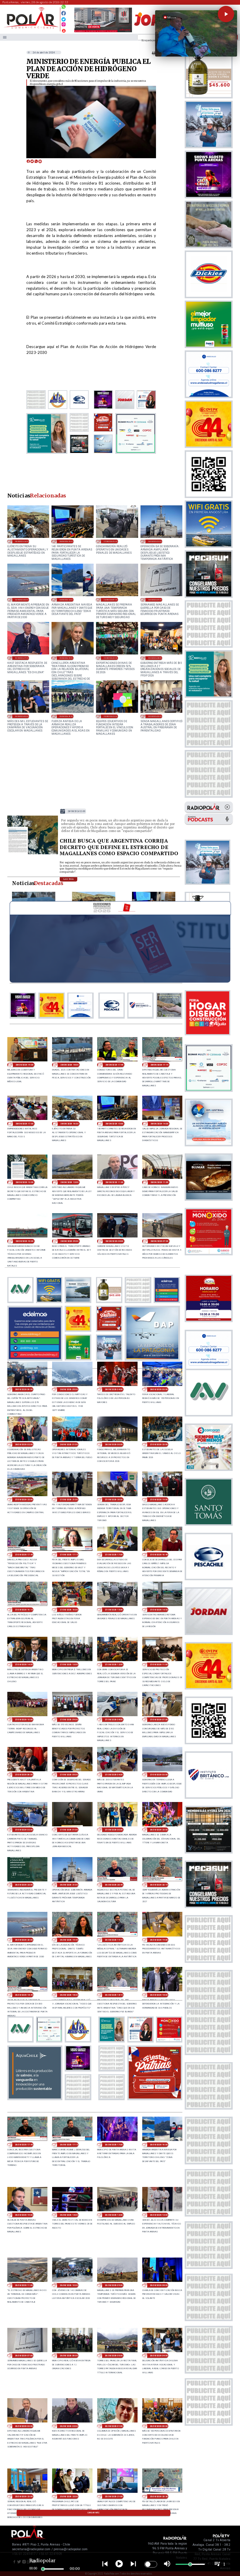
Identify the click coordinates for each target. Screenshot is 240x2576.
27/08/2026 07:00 (159, 1720)
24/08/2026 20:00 (22, 716)
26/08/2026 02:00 (69, 2426)
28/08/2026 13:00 (76, 811)
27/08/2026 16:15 (24, 1610)
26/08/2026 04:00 (159, 2356)
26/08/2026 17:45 (24, 2145)
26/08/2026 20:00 (22, 600)
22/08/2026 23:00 (155, 716)
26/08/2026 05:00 (114, 2356)
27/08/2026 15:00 (110, 541)
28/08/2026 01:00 (69, 1444)
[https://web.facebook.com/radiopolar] (64, 13)
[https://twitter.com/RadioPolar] (64, 18)
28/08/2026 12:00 (69, 1182)
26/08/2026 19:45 (69, 1940)
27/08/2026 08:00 (114, 1720)
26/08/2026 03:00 (24, 2426)
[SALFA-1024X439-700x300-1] (103, 32)
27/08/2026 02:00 (24, 1830)
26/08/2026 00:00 (159, 2426)
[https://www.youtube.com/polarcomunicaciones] (64, 30)
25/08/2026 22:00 (69, 2496)
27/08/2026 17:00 (114, 1555)
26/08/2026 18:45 (24, 1995)
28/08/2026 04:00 (114, 1389)
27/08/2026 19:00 (159, 1500)
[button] (226, 14)
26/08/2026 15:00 (24, 2215)
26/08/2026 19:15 (114, 1940)
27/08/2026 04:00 (114, 1775)
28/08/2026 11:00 (159, 1182)
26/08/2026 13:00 (114, 2215)
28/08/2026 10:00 (24, 1241)
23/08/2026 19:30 (66, 716)
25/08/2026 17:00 (22, 658)
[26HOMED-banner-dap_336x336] (152, 1359)
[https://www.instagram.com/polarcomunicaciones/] (64, 25)
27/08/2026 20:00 (114, 1500)
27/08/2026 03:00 (159, 1775)
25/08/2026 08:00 (155, 658)
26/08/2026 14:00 (69, 2215)
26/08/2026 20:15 (159, 1885)
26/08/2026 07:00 (155, 600)
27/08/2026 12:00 (114, 1664)
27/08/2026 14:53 (159, 1610)
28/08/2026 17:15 (159, 1065)
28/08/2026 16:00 (22, 541)
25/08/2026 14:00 (110, 658)
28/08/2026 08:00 (114, 1241)
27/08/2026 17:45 (24, 1555)
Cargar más (94, 2513)
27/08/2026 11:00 (159, 1664)
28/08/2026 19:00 (24, 1065)
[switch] (151, 2564)
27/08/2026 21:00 (69, 1500)
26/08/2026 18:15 (114, 1995)
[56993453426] (64, 8)
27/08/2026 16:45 (159, 1555)
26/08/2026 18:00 (159, 1995)
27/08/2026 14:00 (24, 1664)
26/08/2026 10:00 (69, 2285)
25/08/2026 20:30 (159, 2496)
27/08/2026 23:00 (159, 1444)
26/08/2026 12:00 (159, 2215)
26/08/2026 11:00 (24, 2285)
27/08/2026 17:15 (69, 1555)
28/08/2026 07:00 (159, 1241)
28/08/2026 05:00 (69, 1389)
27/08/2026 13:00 (69, 1664)
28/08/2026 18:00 (69, 1065)
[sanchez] (155, 2098)
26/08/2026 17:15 (69, 2145)
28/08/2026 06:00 (24, 1389)
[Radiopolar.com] (5, 37)
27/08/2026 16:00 (69, 1610)
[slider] (43, 2569)
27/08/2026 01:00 (69, 1830)
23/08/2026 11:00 (110, 716)
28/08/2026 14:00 (159, 1124)
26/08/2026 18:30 (69, 1995)
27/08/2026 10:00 (24, 1720)
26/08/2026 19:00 (159, 1940)
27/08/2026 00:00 (114, 1830)
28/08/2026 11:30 (114, 1182)
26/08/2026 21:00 (155, 541)
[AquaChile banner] (35, 2098)
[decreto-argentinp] (33, 854)
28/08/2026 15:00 (66, 541)
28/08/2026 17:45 (114, 1065)
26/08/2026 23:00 (159, 1830)
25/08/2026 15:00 (66, 658)
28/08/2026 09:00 (69, 1241)
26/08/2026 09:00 (110, 600)
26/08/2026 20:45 (114, 1885)
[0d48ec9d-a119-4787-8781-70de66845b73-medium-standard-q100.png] (31, 28)
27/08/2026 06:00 (24, 1775)
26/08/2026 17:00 (114, 2145)
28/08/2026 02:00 (24, 1444)
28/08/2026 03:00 (159, 1389)
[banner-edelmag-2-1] (35, 1359)
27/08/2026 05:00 (69, 1775)
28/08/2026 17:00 (24, 1124)
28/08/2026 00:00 (114, 1444)
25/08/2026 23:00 (24, 2496)
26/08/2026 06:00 (69, 2356)
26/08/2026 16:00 (66, 600)
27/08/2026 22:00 (24, 1500)
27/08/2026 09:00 (69, 1720)
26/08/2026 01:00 (114, 2426)
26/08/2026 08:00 (159, 2285)
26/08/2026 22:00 (24, 1885)
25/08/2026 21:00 (114, 2496)
